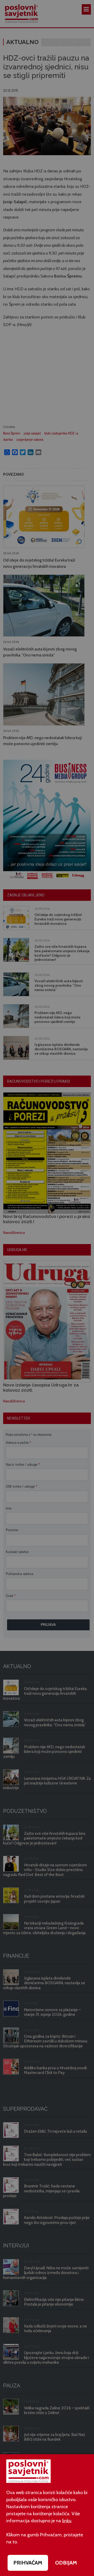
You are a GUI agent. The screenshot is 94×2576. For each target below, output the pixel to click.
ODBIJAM (66, 2563)
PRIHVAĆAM (28, 2563)
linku (67, 2521)
